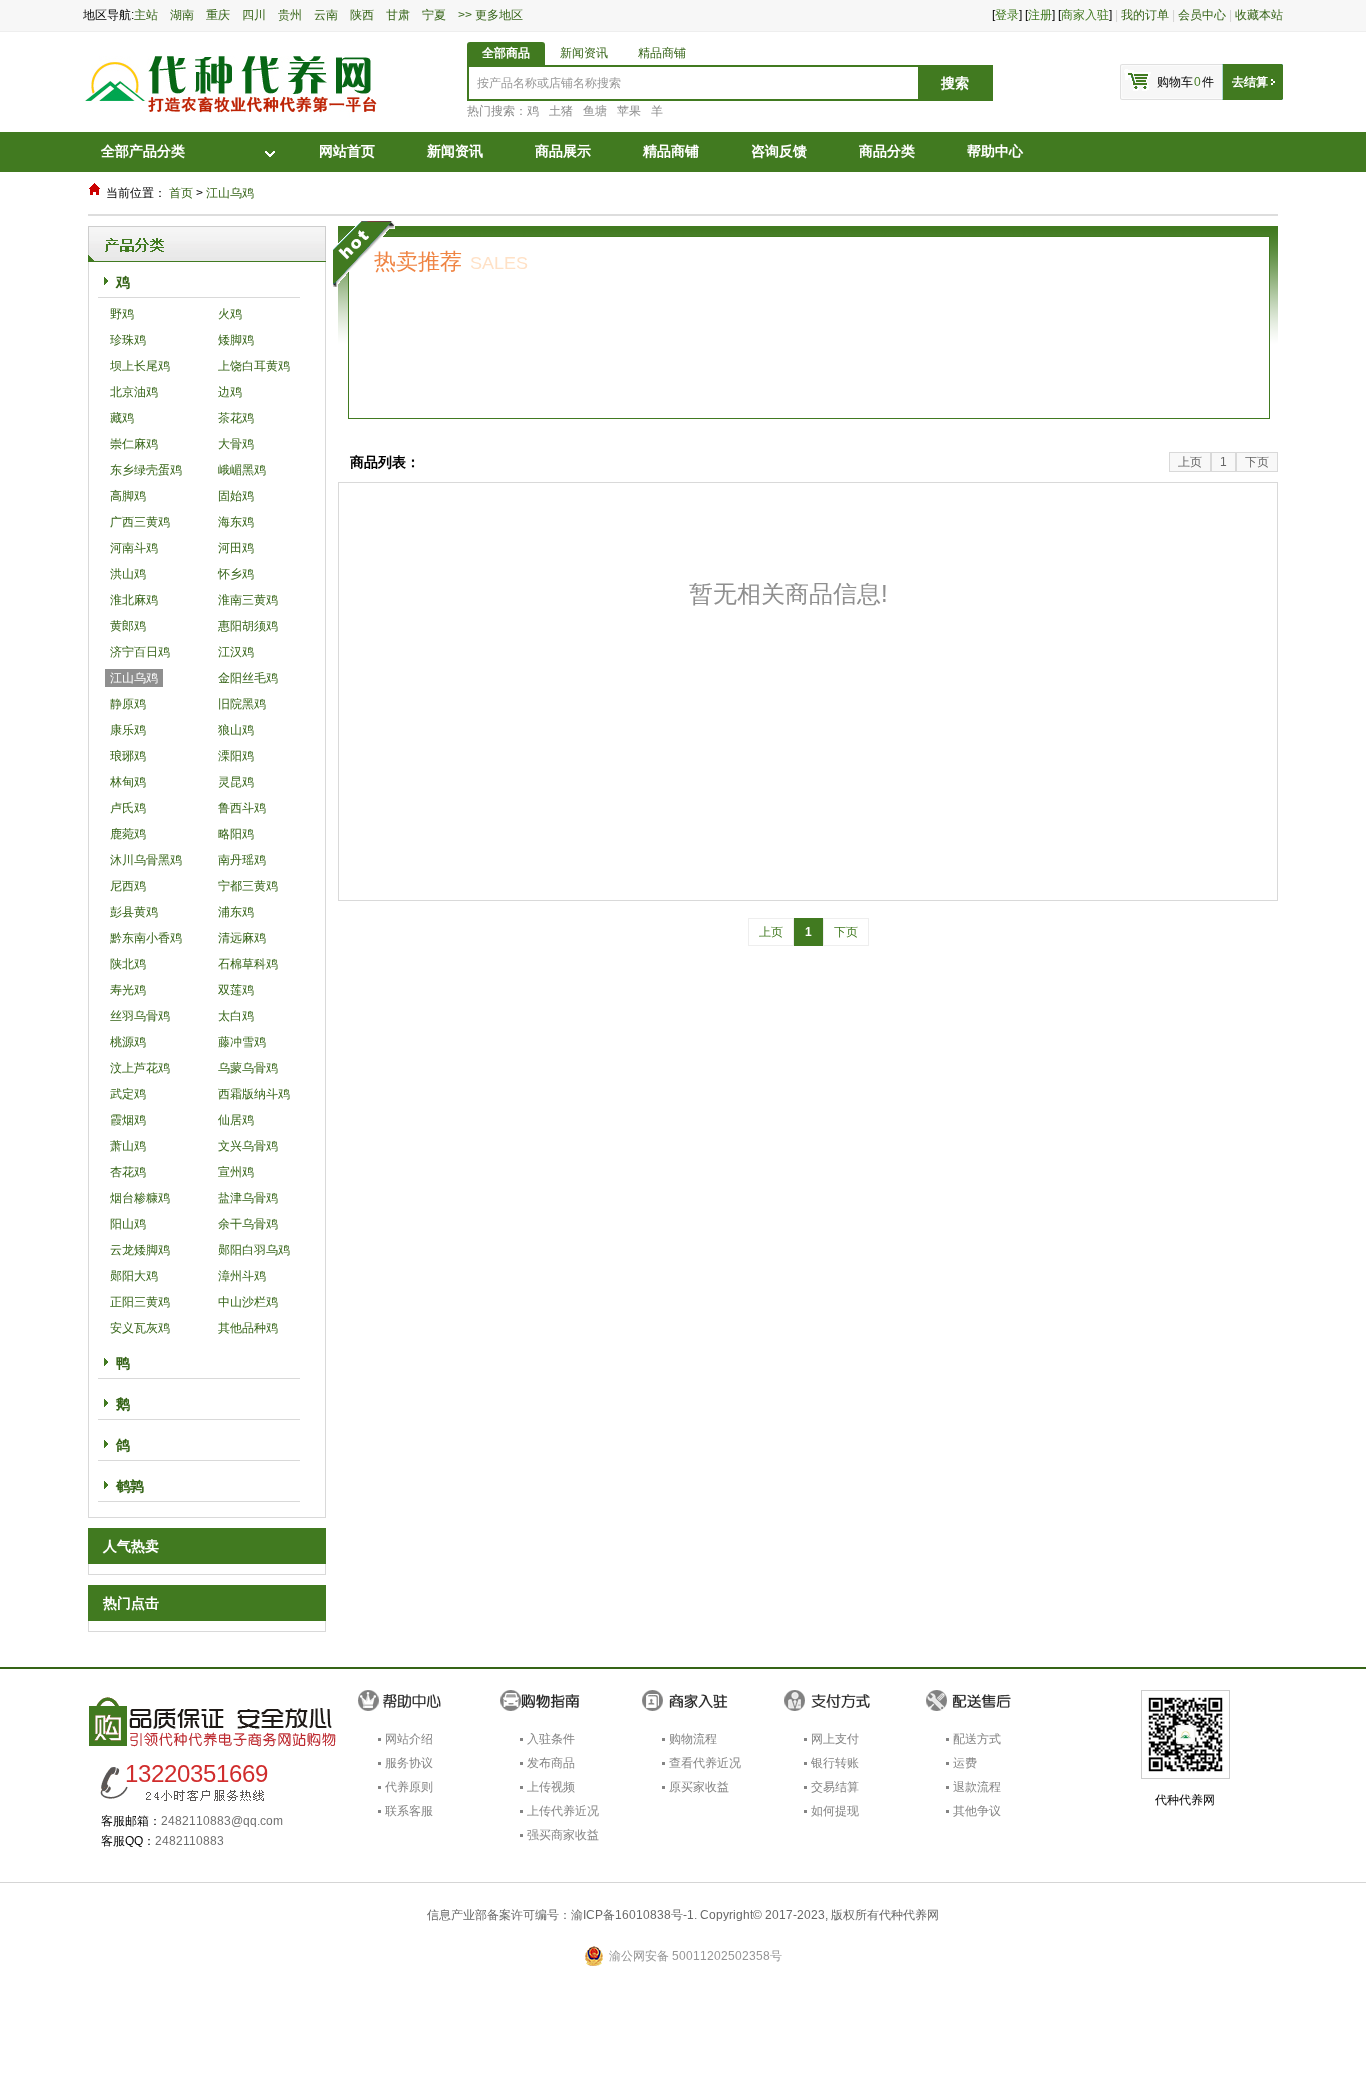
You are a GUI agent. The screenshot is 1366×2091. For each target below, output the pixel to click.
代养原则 (409, 1787)
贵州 (293, 15)
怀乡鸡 (236, 574)
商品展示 (563, 151)
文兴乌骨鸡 (248, 1146)
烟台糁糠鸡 (140, 1198)
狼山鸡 (236, 730)
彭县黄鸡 (134, 912)
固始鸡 (236, 496)
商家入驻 (1085, 15)
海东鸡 (236, 522)
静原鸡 (128, 704)
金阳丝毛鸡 (248, 678)
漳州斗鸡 (242, 1276)
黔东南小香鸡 (146, 938)
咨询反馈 (779, 151)
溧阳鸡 (236, 756)
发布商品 (551, 1763)
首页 (181, 193)
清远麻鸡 (242, 938)
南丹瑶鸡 (242, 860)
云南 (329, 15)
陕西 (365, 15)
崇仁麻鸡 (134, 444)
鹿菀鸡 (128, 834)
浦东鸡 (236, 912)
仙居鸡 (236, 1120)
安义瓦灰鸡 (140, 1328)
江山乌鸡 (230, 193)
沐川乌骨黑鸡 (146, 860)
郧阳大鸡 (134, 1276)
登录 (1007, 15)
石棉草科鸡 (248, 964)
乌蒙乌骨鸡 (248, 1068)
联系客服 (409, 1811)
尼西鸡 (128, 886)
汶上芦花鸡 (140, 1068)
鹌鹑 (130, 1486)
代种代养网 (909, 1915)
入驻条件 (551, 1739)
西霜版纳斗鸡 (254, 1094)
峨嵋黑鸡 (242, 470)
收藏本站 (1259, 15)
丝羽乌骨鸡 (140, 1016)
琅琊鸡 (128, 756)
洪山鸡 (128, 574)
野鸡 (122, 314)
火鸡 (230, 314)
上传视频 (551, 1787)
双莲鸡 (236, 990)
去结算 (1250, 82)
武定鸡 (128, 1094)
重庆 (221, 15)
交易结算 (835, 1787)
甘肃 (401, 15)
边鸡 (230, 392)
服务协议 (409, 1763)
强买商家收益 (563, 1835)
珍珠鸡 (128, 340)
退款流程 (977, 1787)
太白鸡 (236, 1016)
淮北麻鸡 (134, 600)
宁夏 (437, 15)
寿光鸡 (128, 990)
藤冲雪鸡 (242, 1042)
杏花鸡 (128, 1172)
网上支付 (835, 1739)
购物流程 (693, 1739)
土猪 (561, 111)
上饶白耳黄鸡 (254, 366)
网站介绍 (409, 1739)
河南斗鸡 (134, 548)
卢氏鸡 (128, 808)
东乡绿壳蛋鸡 (146, 470)
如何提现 (835, 1811)
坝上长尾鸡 (140, 366)
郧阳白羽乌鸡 (254, 1250)
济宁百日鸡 (140, 652)
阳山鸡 (128, 1224)
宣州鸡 (236, 1172)
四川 (257, 15)
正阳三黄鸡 (140, 1302)
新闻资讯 (584, 53)
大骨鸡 (236, 444)
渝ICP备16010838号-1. (634, 1915)
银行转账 (835, 1763)
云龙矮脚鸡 (140, 1250)
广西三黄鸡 (140, 522)
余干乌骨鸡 (248, 1224)
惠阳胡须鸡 (248, 626)
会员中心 (1202, 15)
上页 (1190, 462)
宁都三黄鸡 (248, 886)
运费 (965, 1763)
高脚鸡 (128, 496)
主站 (146, 15)
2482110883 (189, 1841)
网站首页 (347, 151)
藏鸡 (122, 418)
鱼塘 (595, 111)
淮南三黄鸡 (248, 600)
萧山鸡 (128, 1146)
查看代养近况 (705, 1763)
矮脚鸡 (236, 340)
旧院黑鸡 (242, 704)
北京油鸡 (134, 392)
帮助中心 (995, 151)
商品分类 (887, 151)
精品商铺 (662, 53)
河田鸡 (236, 548)
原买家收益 (699, 1787)
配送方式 (977, 1739)
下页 (1257, 462)
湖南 (185, 15)
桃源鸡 (128, 1042)
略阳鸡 (236, 834)
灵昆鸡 (236, 782)
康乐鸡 (128, 730)
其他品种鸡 (248, 1328)
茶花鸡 (236, 418)
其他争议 (977, 1811)
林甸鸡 (128, 782)
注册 (1040, 15)
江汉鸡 (236, 652)
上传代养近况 (563, 1811)
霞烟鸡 (128, 1120)
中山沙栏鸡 (248, 1302)
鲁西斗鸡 (242, 808)
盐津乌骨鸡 (248, 1198)
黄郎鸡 (128, 626)
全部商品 (506, 53)
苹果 (629, 111)
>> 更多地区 (493, 15)
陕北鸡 (128, 964)
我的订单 (1145, 15)
